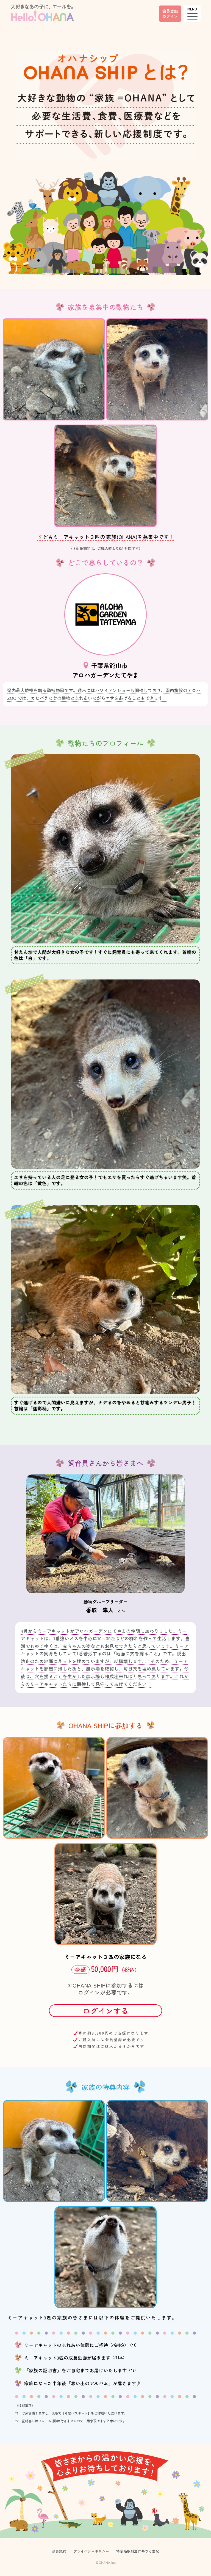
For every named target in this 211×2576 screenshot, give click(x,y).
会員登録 (170, 13)
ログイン (89, 1992)
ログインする (105, 2011)
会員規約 (59, 2551)
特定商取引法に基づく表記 (138, 2551)
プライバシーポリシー (91, 2551)
